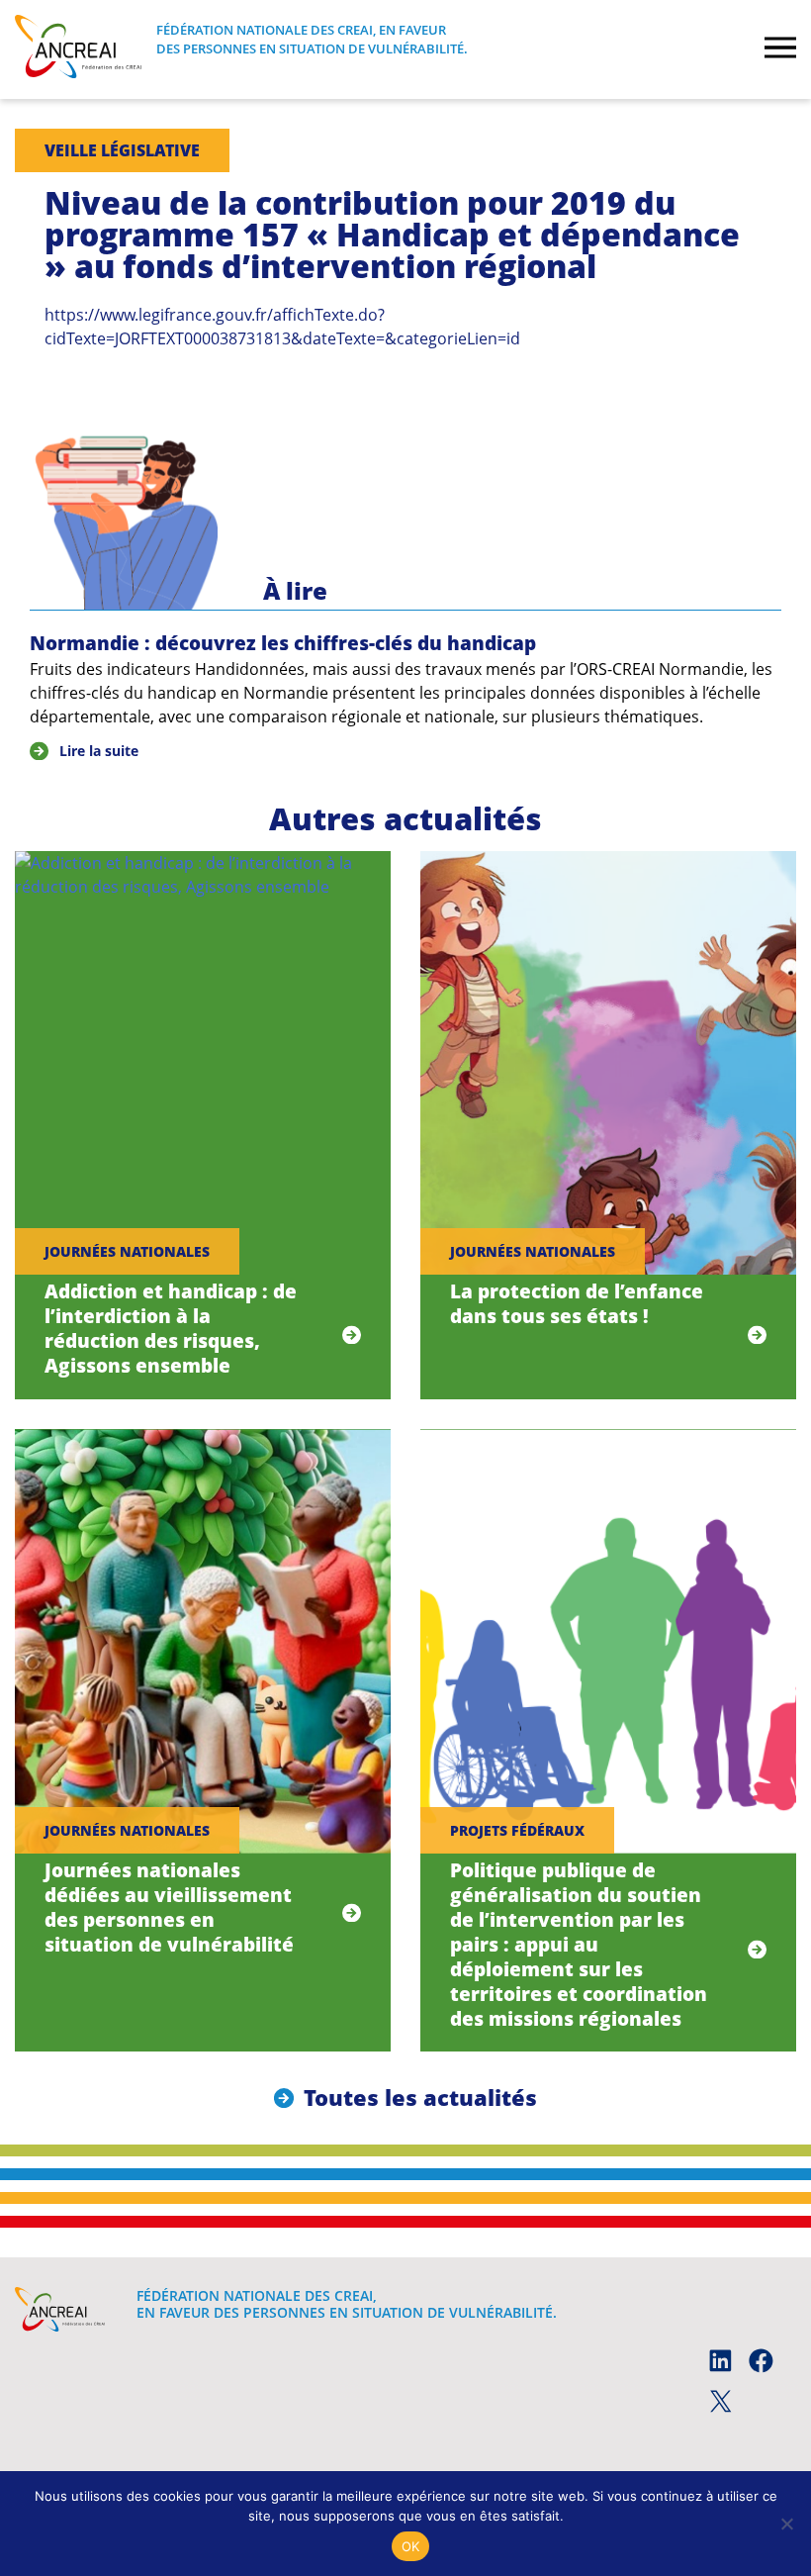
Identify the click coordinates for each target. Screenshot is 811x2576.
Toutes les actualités (420, 2098)
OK (411, 2546)
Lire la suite (99, 751)
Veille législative (122, 150)
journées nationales (127, 1251)
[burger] (780, 49)
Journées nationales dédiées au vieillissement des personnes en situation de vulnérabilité (169, 1907)
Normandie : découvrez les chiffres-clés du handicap (283, 643)
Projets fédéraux (517, 1830)
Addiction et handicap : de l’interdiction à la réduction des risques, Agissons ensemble (171, 1328)
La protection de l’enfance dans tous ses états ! (577, 1303)
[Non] (786, 2524)
